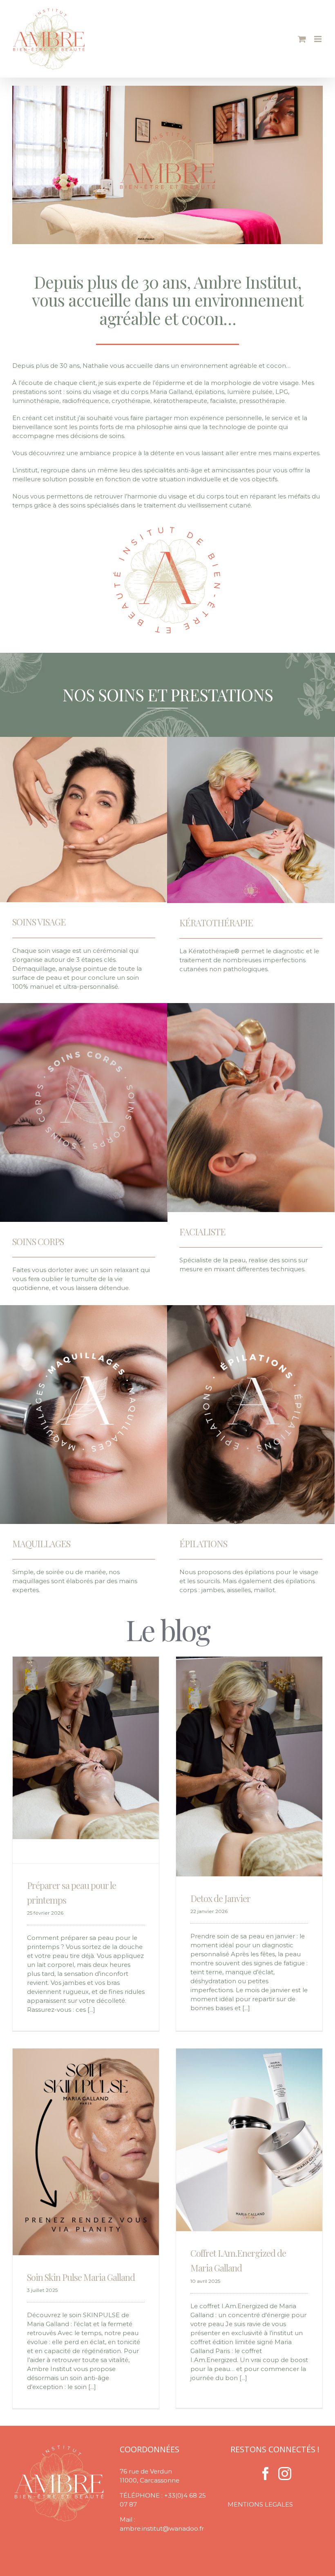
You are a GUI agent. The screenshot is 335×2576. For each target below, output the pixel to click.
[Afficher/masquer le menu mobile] (318, 39)
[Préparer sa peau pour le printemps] (86, 1748)
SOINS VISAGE (39, 922)
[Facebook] (266, 2474)
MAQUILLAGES (41, 1544)
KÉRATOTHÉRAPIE (216, 923)
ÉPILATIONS (203, 1544)
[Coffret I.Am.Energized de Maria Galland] (249, 2140)
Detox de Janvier (220, 1898)
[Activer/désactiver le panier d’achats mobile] (302, 39)
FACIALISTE (202, 1232)
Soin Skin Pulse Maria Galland (81, 2277)
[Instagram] (285, 2474)
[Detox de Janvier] (249, 1766)
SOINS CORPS (38, 1241)
